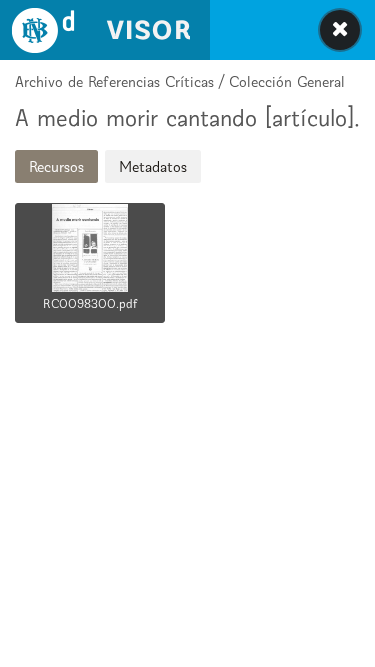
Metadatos (153, 166)
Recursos (56, 166)
